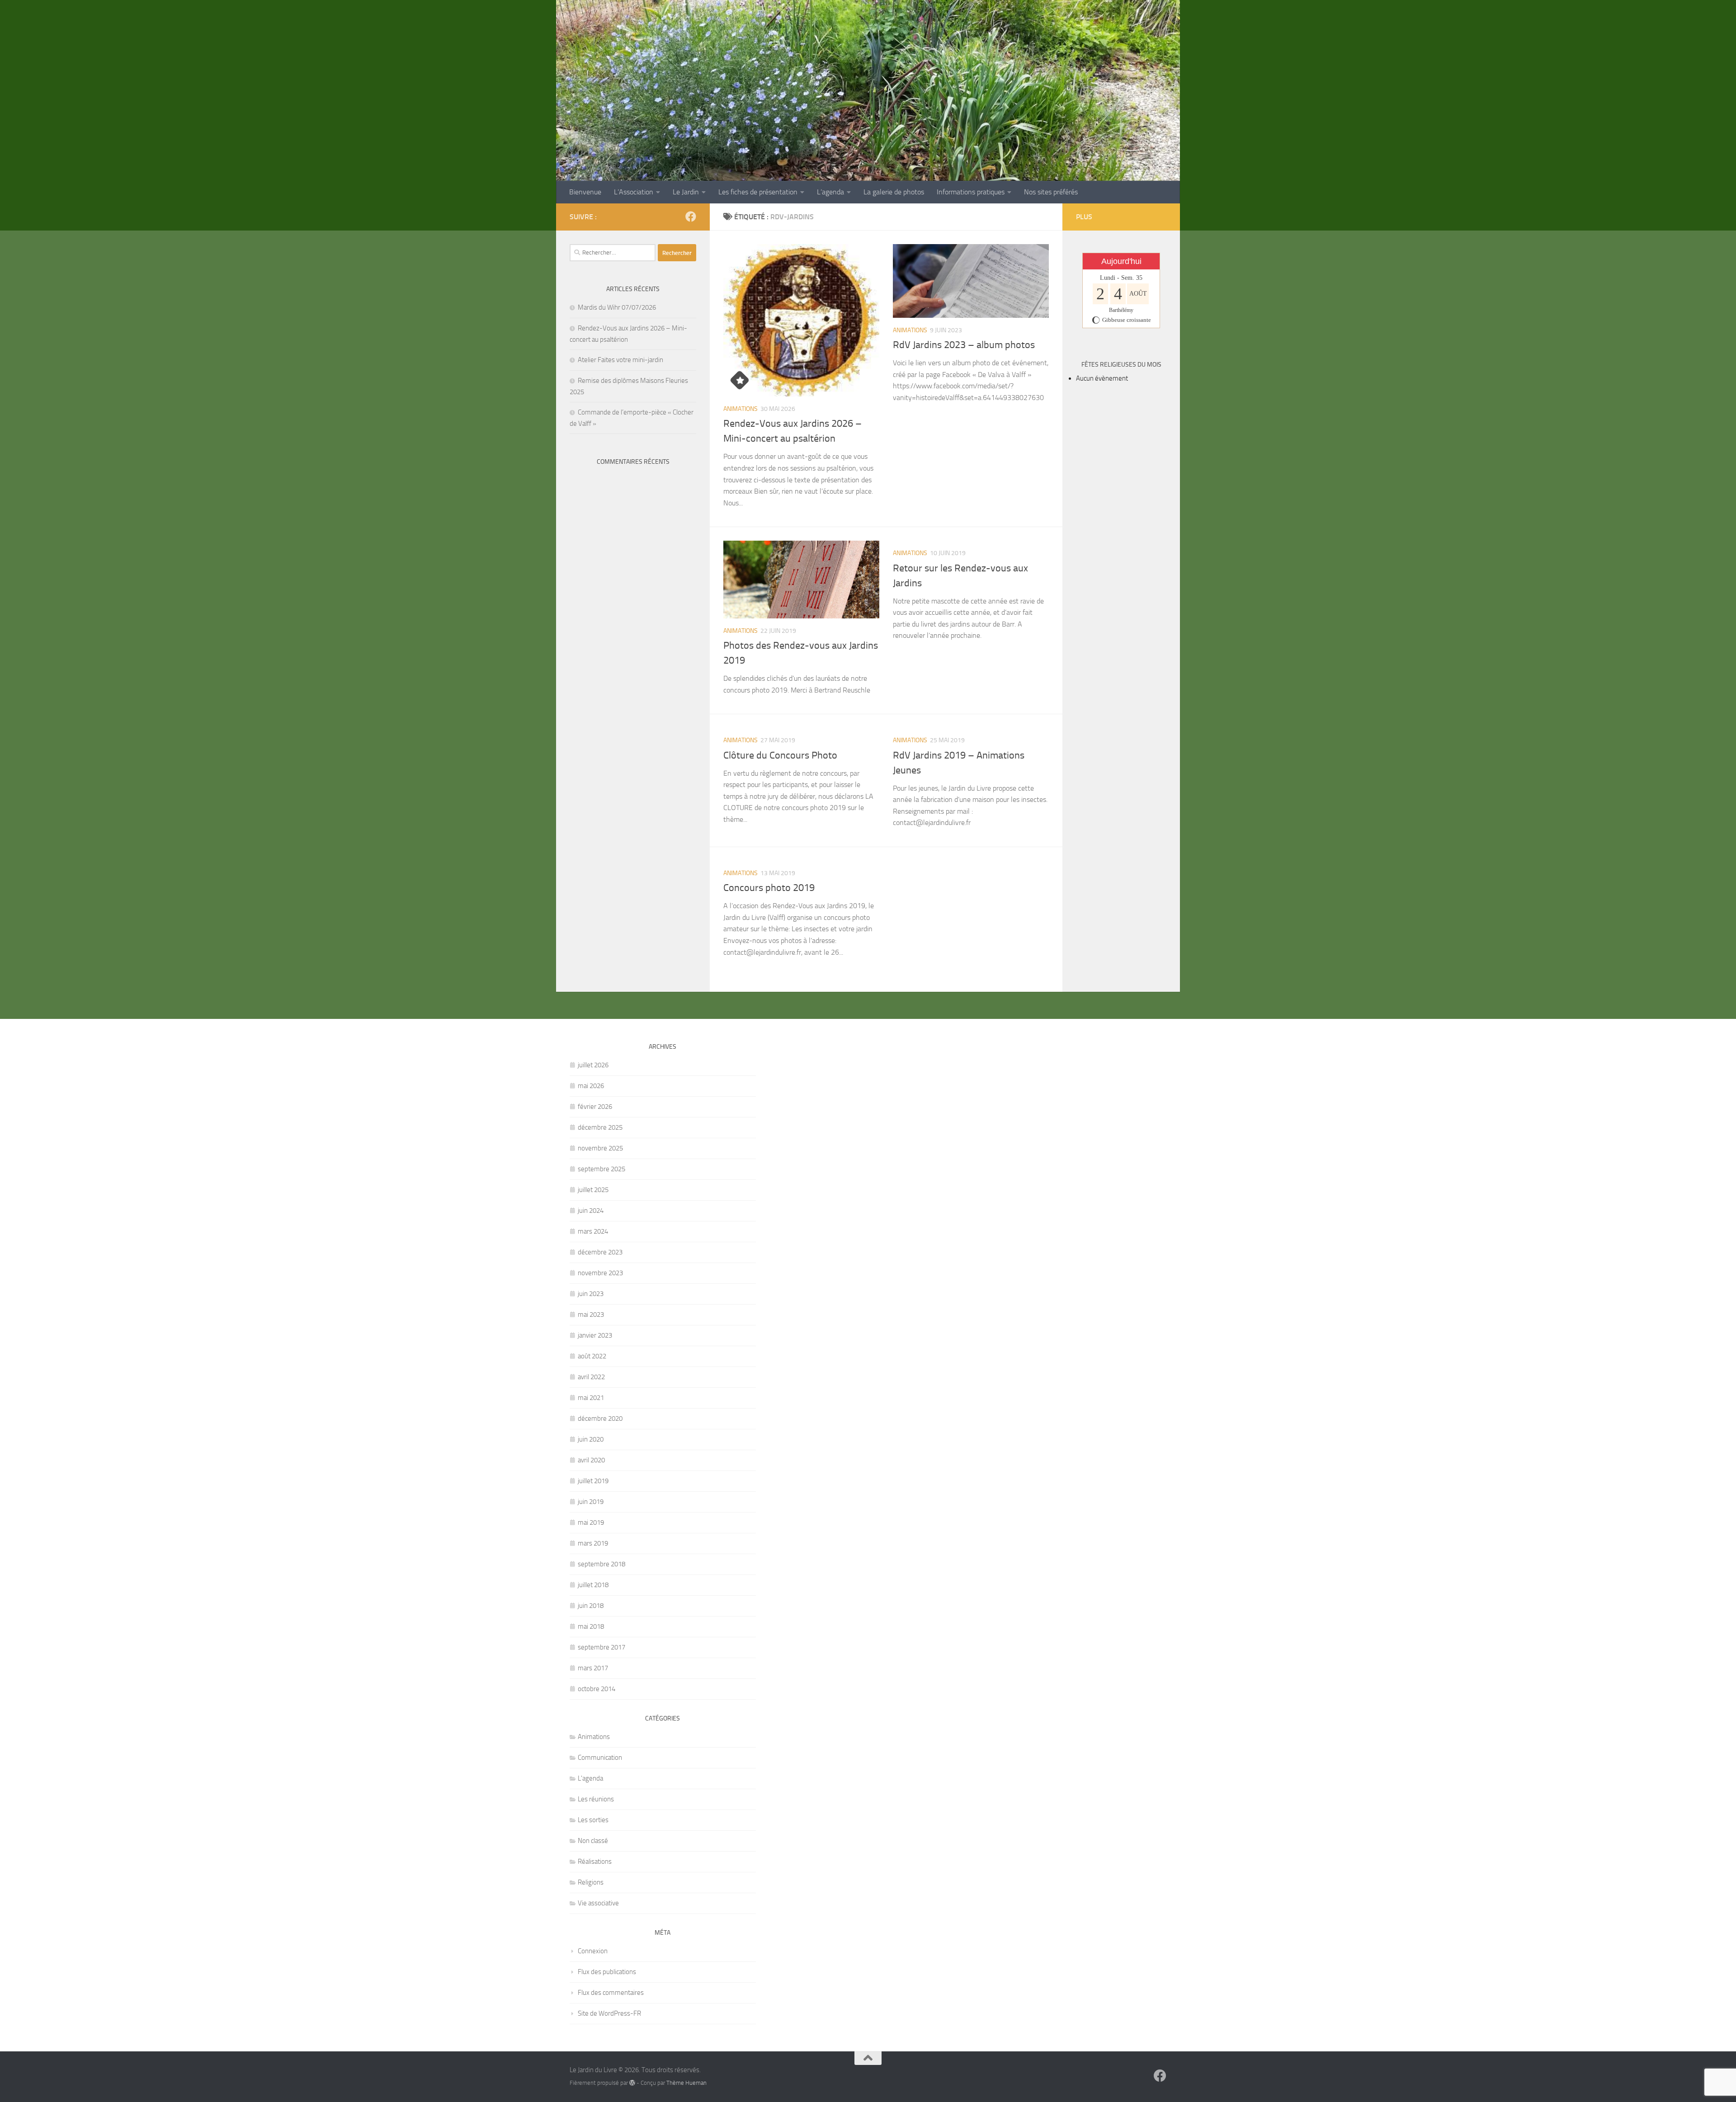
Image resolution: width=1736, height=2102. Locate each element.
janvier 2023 (595, 1335)
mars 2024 (593, 1231)
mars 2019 (593, 1543)
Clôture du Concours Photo (780, 755)
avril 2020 (591, 1460)
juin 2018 (591, 1606)
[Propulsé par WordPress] (632, 2083)
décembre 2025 (600, 1127)
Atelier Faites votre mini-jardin (620, 360)
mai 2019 (591, 1522)
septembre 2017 (601, 1647)
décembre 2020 (600, 1419)
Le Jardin (686, 192)
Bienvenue (585, 192)
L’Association (634, 192)
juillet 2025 (593, 1190)
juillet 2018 (593, 1585)
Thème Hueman (686, 2083)
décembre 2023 (600, 1252)
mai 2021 (591, 1398)
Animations (741, 409)
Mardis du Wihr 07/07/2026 (617, 307)
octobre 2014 (597, 1689)
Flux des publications (607, 1972)
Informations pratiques (971, 192)
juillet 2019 (593, 1481)
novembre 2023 (600, 1273)
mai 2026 (591, 1086)
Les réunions (596, 1799)
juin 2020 (591, 1439)
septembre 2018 (601, 1564)
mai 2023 (591, 1315)
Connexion (593, 1951)
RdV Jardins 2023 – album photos (964, 345)
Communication (600, 1758)
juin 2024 (591, 1211)
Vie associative (598, 1903)
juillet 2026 (593, 1065)
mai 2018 (591, 1626)
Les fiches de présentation (758, 192)
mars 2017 (593, 1668)
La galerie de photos (894, 192)
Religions (591, 1882)
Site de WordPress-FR (609, 2013)
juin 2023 (591, 1294)
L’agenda (830, 192)
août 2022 (592, 1356)
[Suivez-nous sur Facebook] (691, 217)
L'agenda (590, 1778)
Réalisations (595, 1862)
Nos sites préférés (1051, 192)
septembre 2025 (601, 1169)
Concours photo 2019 (769, 888)
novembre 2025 (600, 1148)
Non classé (593, 1841)
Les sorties (593, 1820)
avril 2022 (591, 1377)
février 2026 (595, 1107)
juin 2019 (591, 1502)
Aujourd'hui (1121, 261)
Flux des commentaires (611, 1993)
